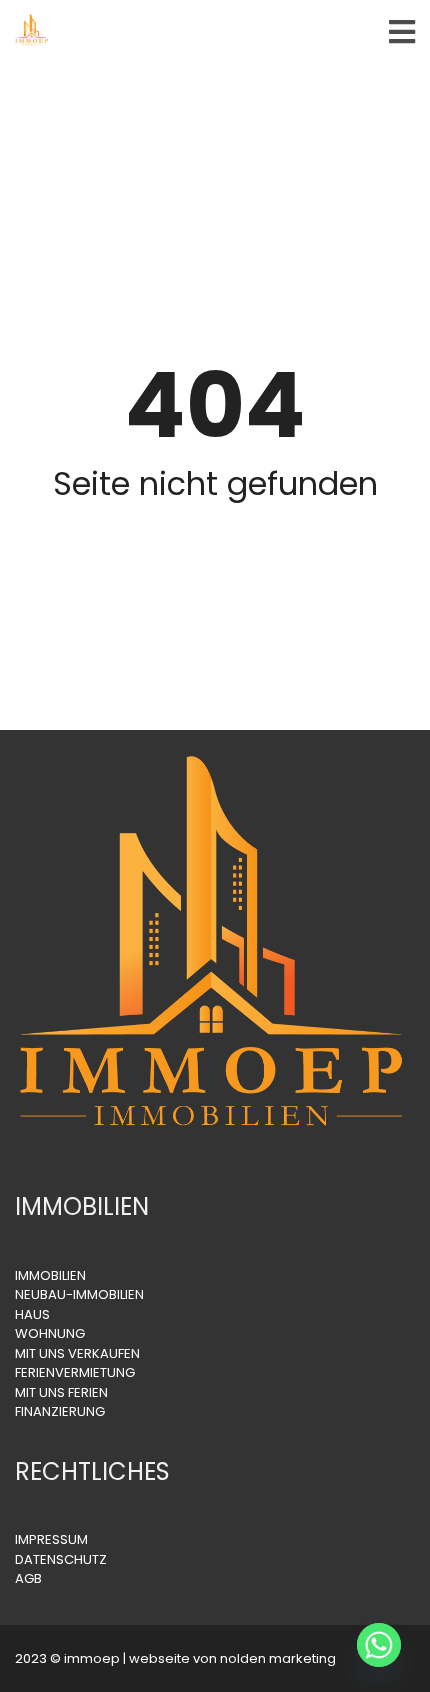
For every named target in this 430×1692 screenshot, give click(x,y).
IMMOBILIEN (50, 1275)
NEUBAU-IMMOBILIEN (79, 1294)
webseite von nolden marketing (232, 1658)
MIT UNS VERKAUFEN (77, 1353)
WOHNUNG (50, 1333)
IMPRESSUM (51, 1539)
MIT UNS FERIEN (61, 1392)
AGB (28, 1578)
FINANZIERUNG (60, 1411)
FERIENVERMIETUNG (75, 1372)
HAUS (32, 1314)
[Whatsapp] (379, 1645)
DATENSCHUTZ (61, 1559)
